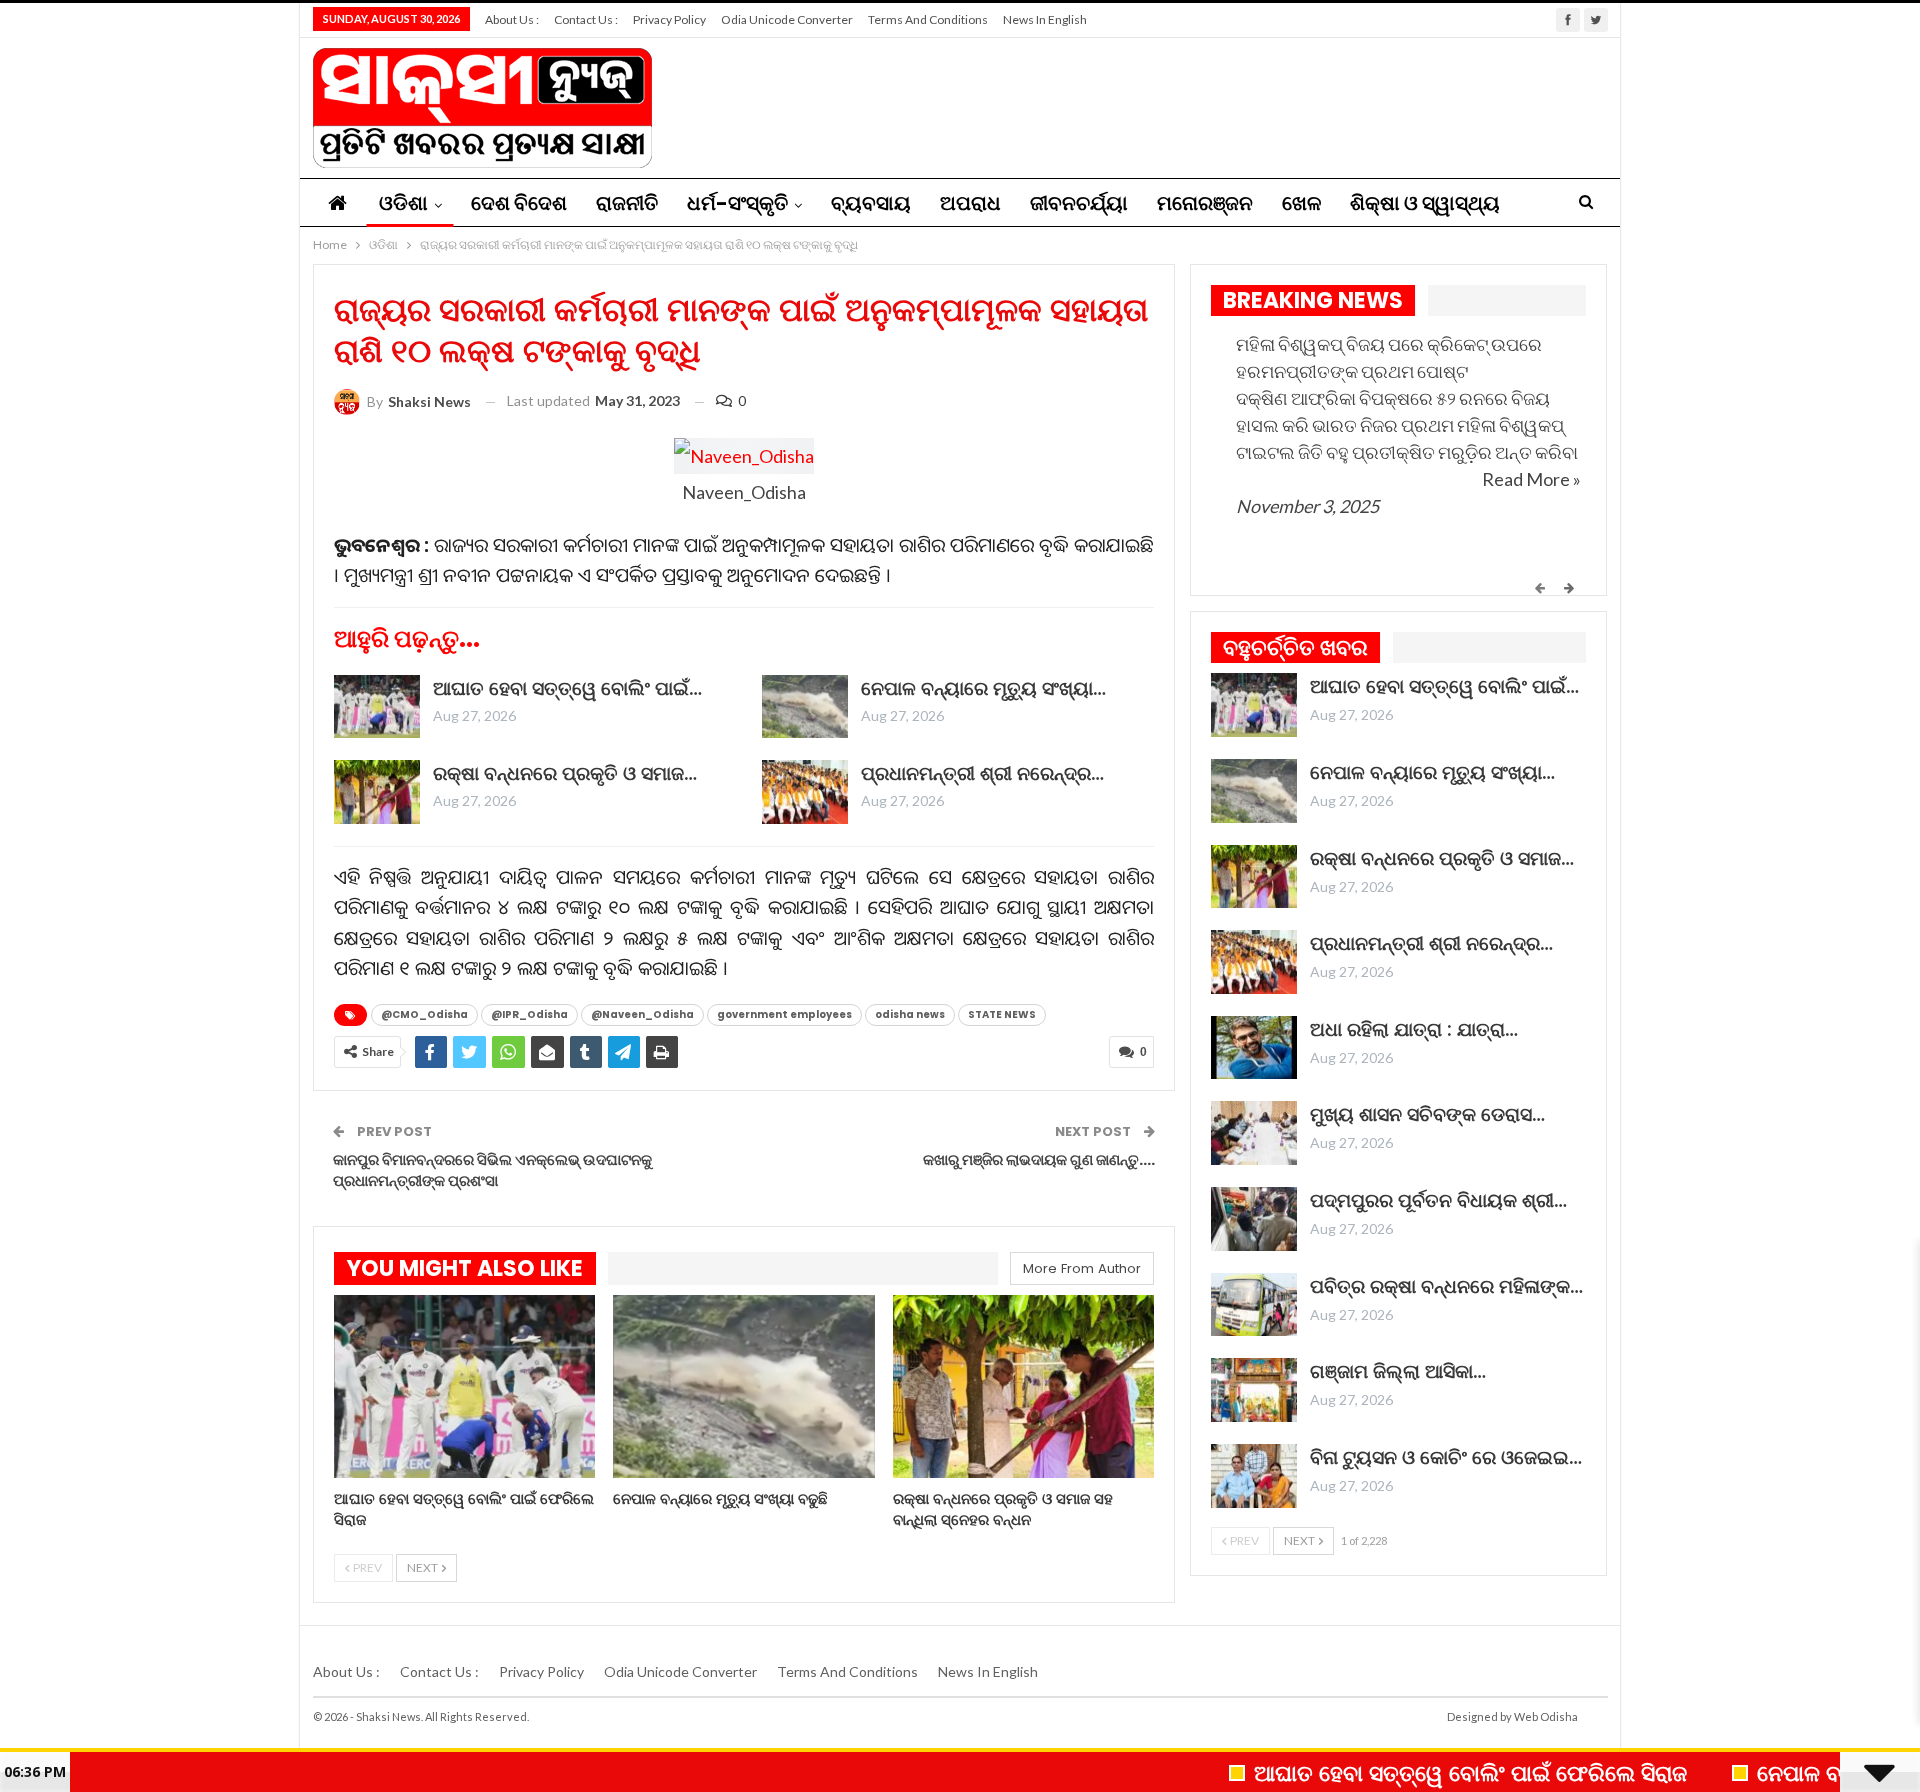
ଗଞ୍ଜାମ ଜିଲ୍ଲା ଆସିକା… (1398, 1371)
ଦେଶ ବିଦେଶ (519, 203)
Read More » (1531, 479)
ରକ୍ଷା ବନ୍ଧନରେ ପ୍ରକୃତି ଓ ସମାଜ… (565, 773)
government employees (784, 1014)
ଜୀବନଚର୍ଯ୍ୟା (1079, 203)
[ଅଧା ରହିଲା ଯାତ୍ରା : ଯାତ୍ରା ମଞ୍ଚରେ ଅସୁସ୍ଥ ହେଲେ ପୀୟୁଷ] (1254, 1048)
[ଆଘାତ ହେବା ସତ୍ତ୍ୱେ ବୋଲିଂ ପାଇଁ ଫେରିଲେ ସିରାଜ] (377, 707)
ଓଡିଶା (403, 203)
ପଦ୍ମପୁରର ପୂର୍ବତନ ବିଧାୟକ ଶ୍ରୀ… (1438, 1200)
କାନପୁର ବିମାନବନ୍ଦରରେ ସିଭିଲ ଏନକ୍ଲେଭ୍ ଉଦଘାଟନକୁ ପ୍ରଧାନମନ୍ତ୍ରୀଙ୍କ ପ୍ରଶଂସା (492, 1170)
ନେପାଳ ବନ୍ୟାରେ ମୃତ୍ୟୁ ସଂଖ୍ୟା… (983, 688)
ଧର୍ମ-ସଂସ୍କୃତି (737, 203)
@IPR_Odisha (529, 1014)
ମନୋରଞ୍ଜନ (1205, 203)
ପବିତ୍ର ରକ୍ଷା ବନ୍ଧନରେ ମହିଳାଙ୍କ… (1446, 1286)
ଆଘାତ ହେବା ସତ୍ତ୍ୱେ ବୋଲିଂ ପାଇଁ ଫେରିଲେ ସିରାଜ (1403, 1772)
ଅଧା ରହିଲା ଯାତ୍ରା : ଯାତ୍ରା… (1414, 1029)
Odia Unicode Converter (787, 19)
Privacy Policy (669, 19)
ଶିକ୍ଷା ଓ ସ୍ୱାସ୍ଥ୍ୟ (1425, 203)
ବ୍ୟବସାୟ (871, 203)
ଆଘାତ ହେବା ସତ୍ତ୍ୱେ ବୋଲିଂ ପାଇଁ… (567, 688)
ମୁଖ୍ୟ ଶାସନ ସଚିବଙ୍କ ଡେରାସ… (1427, 1114)
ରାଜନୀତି (627, 203)
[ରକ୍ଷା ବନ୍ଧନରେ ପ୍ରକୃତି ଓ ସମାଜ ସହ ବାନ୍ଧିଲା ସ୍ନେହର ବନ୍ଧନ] (377, 792)
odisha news (910, 1014)
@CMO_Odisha (424, 1014)
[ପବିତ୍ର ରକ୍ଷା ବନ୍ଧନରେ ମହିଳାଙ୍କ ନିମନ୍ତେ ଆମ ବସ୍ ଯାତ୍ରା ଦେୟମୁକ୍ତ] (1254, 1305)
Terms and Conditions (928, 19)
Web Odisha (1546, 1716)
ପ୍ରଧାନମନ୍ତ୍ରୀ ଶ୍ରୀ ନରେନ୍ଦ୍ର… (982, 773)
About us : (512, 19)
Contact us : (586, 19)
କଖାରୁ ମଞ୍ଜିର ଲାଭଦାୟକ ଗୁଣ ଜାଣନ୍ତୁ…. (1039, 1159)
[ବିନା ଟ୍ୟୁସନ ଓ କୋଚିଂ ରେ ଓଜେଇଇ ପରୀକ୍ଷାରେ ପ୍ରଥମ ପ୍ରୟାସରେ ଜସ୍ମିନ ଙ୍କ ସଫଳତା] (1254, 1476)
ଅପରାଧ (970, 203)
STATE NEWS (1002, 1014)
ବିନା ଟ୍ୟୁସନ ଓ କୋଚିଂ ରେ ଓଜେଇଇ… (1446, 1457)
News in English (1045, 19)
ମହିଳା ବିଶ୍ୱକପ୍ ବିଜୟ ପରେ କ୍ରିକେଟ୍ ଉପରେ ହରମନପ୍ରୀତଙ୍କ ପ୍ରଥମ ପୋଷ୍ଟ (1389, 357)
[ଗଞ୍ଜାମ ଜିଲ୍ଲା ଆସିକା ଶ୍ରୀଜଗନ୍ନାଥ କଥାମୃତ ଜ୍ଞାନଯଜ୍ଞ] (1254, 1390)
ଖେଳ (1301, 203)
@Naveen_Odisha (642, 1014)
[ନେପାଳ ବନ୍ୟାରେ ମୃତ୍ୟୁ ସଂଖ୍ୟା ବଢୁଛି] (805, 707)
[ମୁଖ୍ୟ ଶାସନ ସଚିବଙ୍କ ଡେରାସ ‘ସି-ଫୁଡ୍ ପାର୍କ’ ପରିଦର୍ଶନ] (1254, 1133)
